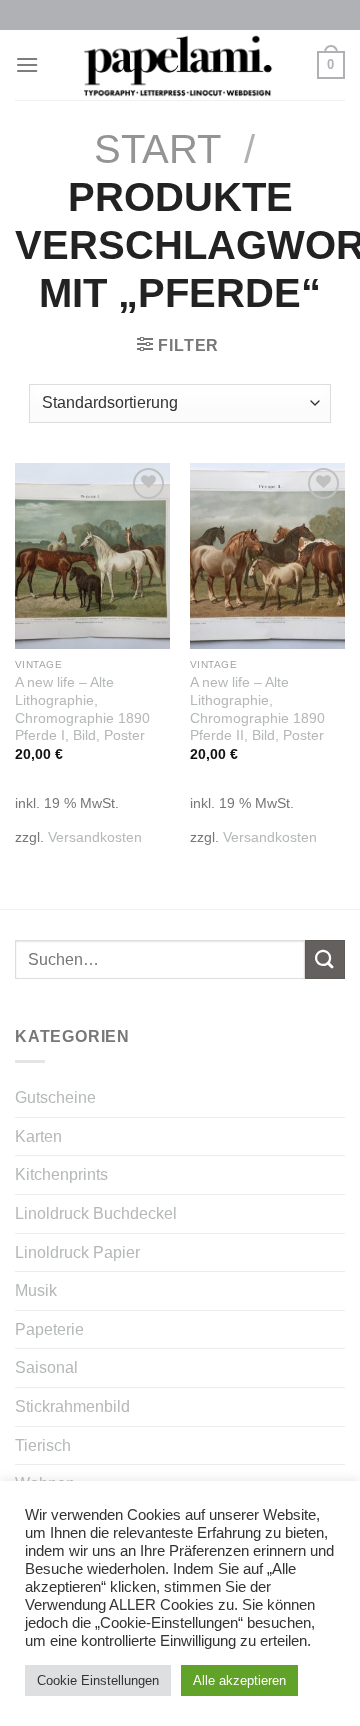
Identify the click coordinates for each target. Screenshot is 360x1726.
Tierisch (43, 1445)
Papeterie (49, 1329)
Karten (38, 1136)
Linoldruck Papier (77, 1252)
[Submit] (325, 959)
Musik (36, 1290)
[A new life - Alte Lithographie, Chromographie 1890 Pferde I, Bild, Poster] (92, 556)
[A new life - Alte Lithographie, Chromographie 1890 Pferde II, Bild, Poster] (267, 556)
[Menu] (27, 64)
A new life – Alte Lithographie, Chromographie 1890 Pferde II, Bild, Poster (257, 709)
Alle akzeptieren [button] (239, 1680)
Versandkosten (95, 837)
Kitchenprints (61, 1174)
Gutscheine (55, 1097)
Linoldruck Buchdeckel (96, 1213)
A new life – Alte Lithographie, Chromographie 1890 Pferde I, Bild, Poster (82, 709)
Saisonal (46, 1367)
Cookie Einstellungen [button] (98, 1680)
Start (157, 149)
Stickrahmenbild (72, 1406)
